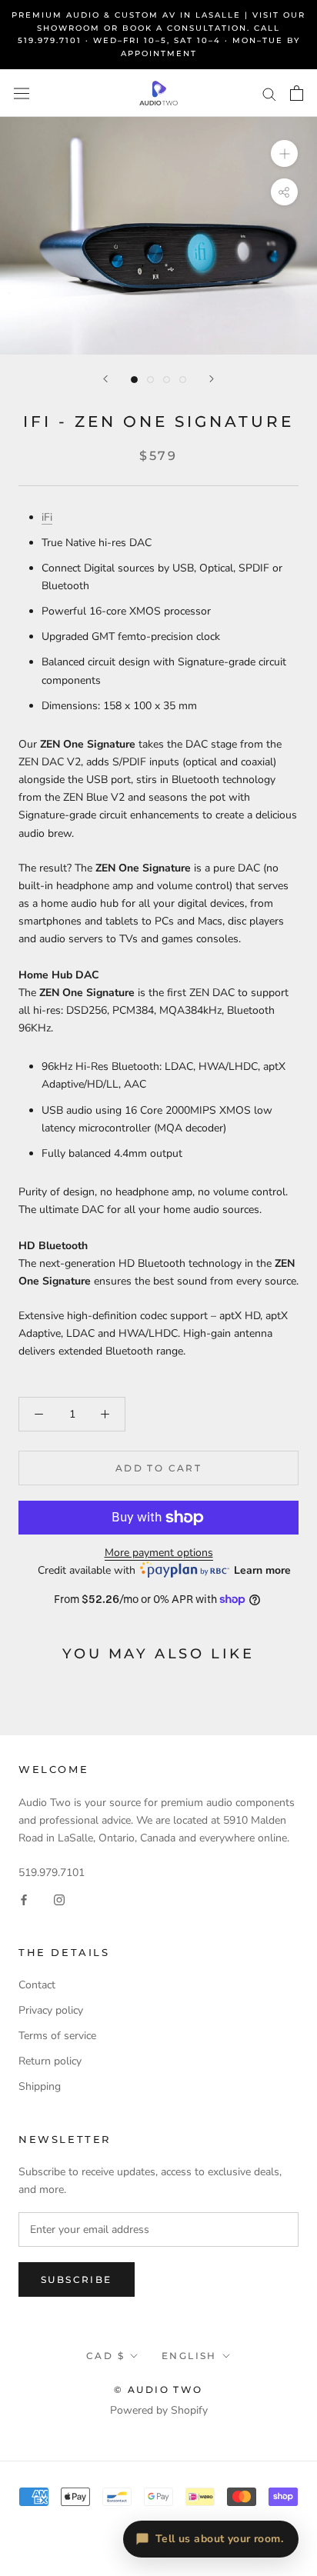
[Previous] (105, 379)
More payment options (159, 1553)
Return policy (50, 2061)
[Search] (269, 93)
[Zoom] (284, 153)
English (189, 2356)
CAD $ (105, 2356)
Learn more (262, 1570)
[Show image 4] (183, 380)
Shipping (40, 2086)
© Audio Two (158, 2389)
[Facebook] (24, 1899)
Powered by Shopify (159, 2410)
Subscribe (77, 2279)
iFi (47, 517)
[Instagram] (59, 1899)
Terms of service (57, 2036)
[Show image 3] (167, 380)
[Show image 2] (150, 380)
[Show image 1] (134, 380)
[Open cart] (297, 93)
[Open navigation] (22, 93)
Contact (37, 1985)
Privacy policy (51, 2010)
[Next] (212, 379)
